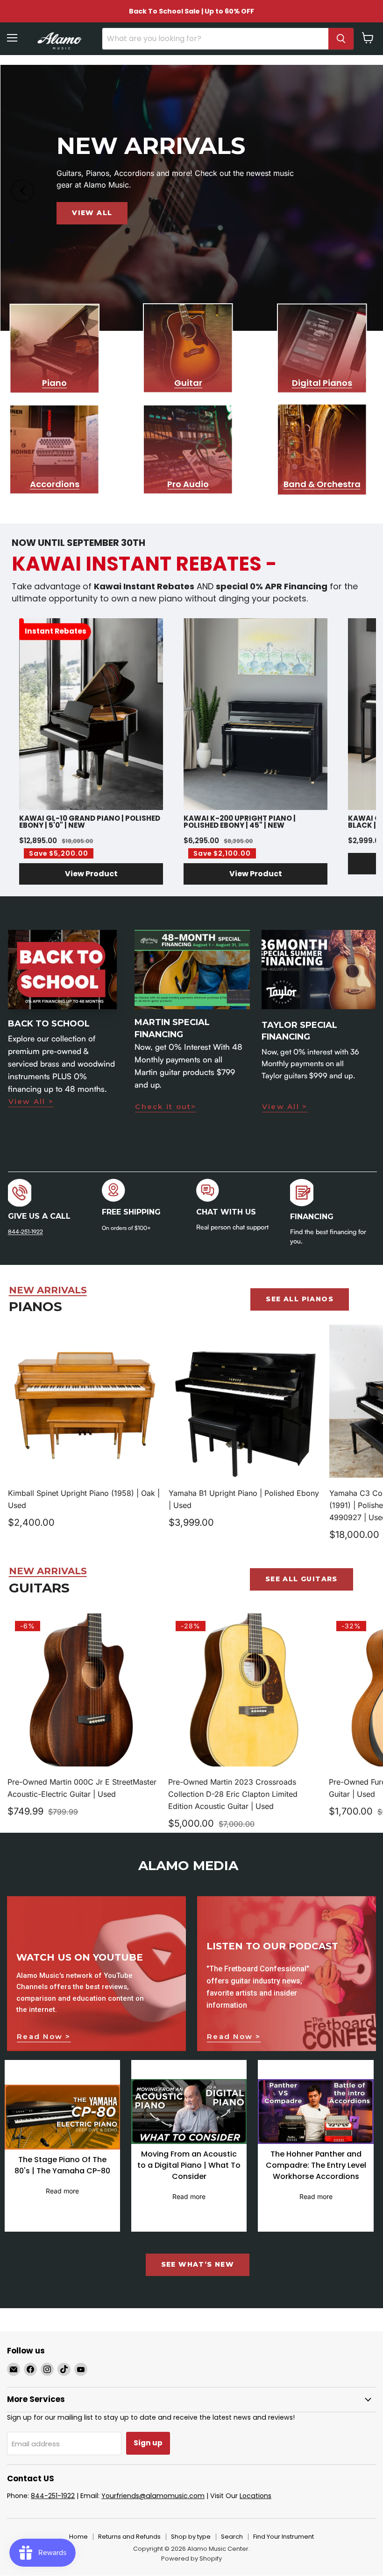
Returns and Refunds (129, 2537)
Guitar (188, 383)
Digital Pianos (322, 383)
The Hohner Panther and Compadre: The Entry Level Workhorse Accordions (316, 2165)
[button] (91, 874)
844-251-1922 (25, 1232)
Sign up (148, 2443)
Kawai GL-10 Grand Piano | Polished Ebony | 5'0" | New (90, 822)
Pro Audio (188, 484)
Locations (255, 2496)
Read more (62, 2191)
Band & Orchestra (322, 484)
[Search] (341, 39)
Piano (54, 383)
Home (78, 2537)
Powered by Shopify (191, 2559)
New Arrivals (48, 1290)
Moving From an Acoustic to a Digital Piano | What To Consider (189, 2165)
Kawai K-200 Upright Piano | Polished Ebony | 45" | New (240, 822)
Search (232, 2537)
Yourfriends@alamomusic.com (153, 2496)
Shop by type (191, 2537)
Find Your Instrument (284, 2537)
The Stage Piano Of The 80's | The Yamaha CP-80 (62, 2165)
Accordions (55, 484)
